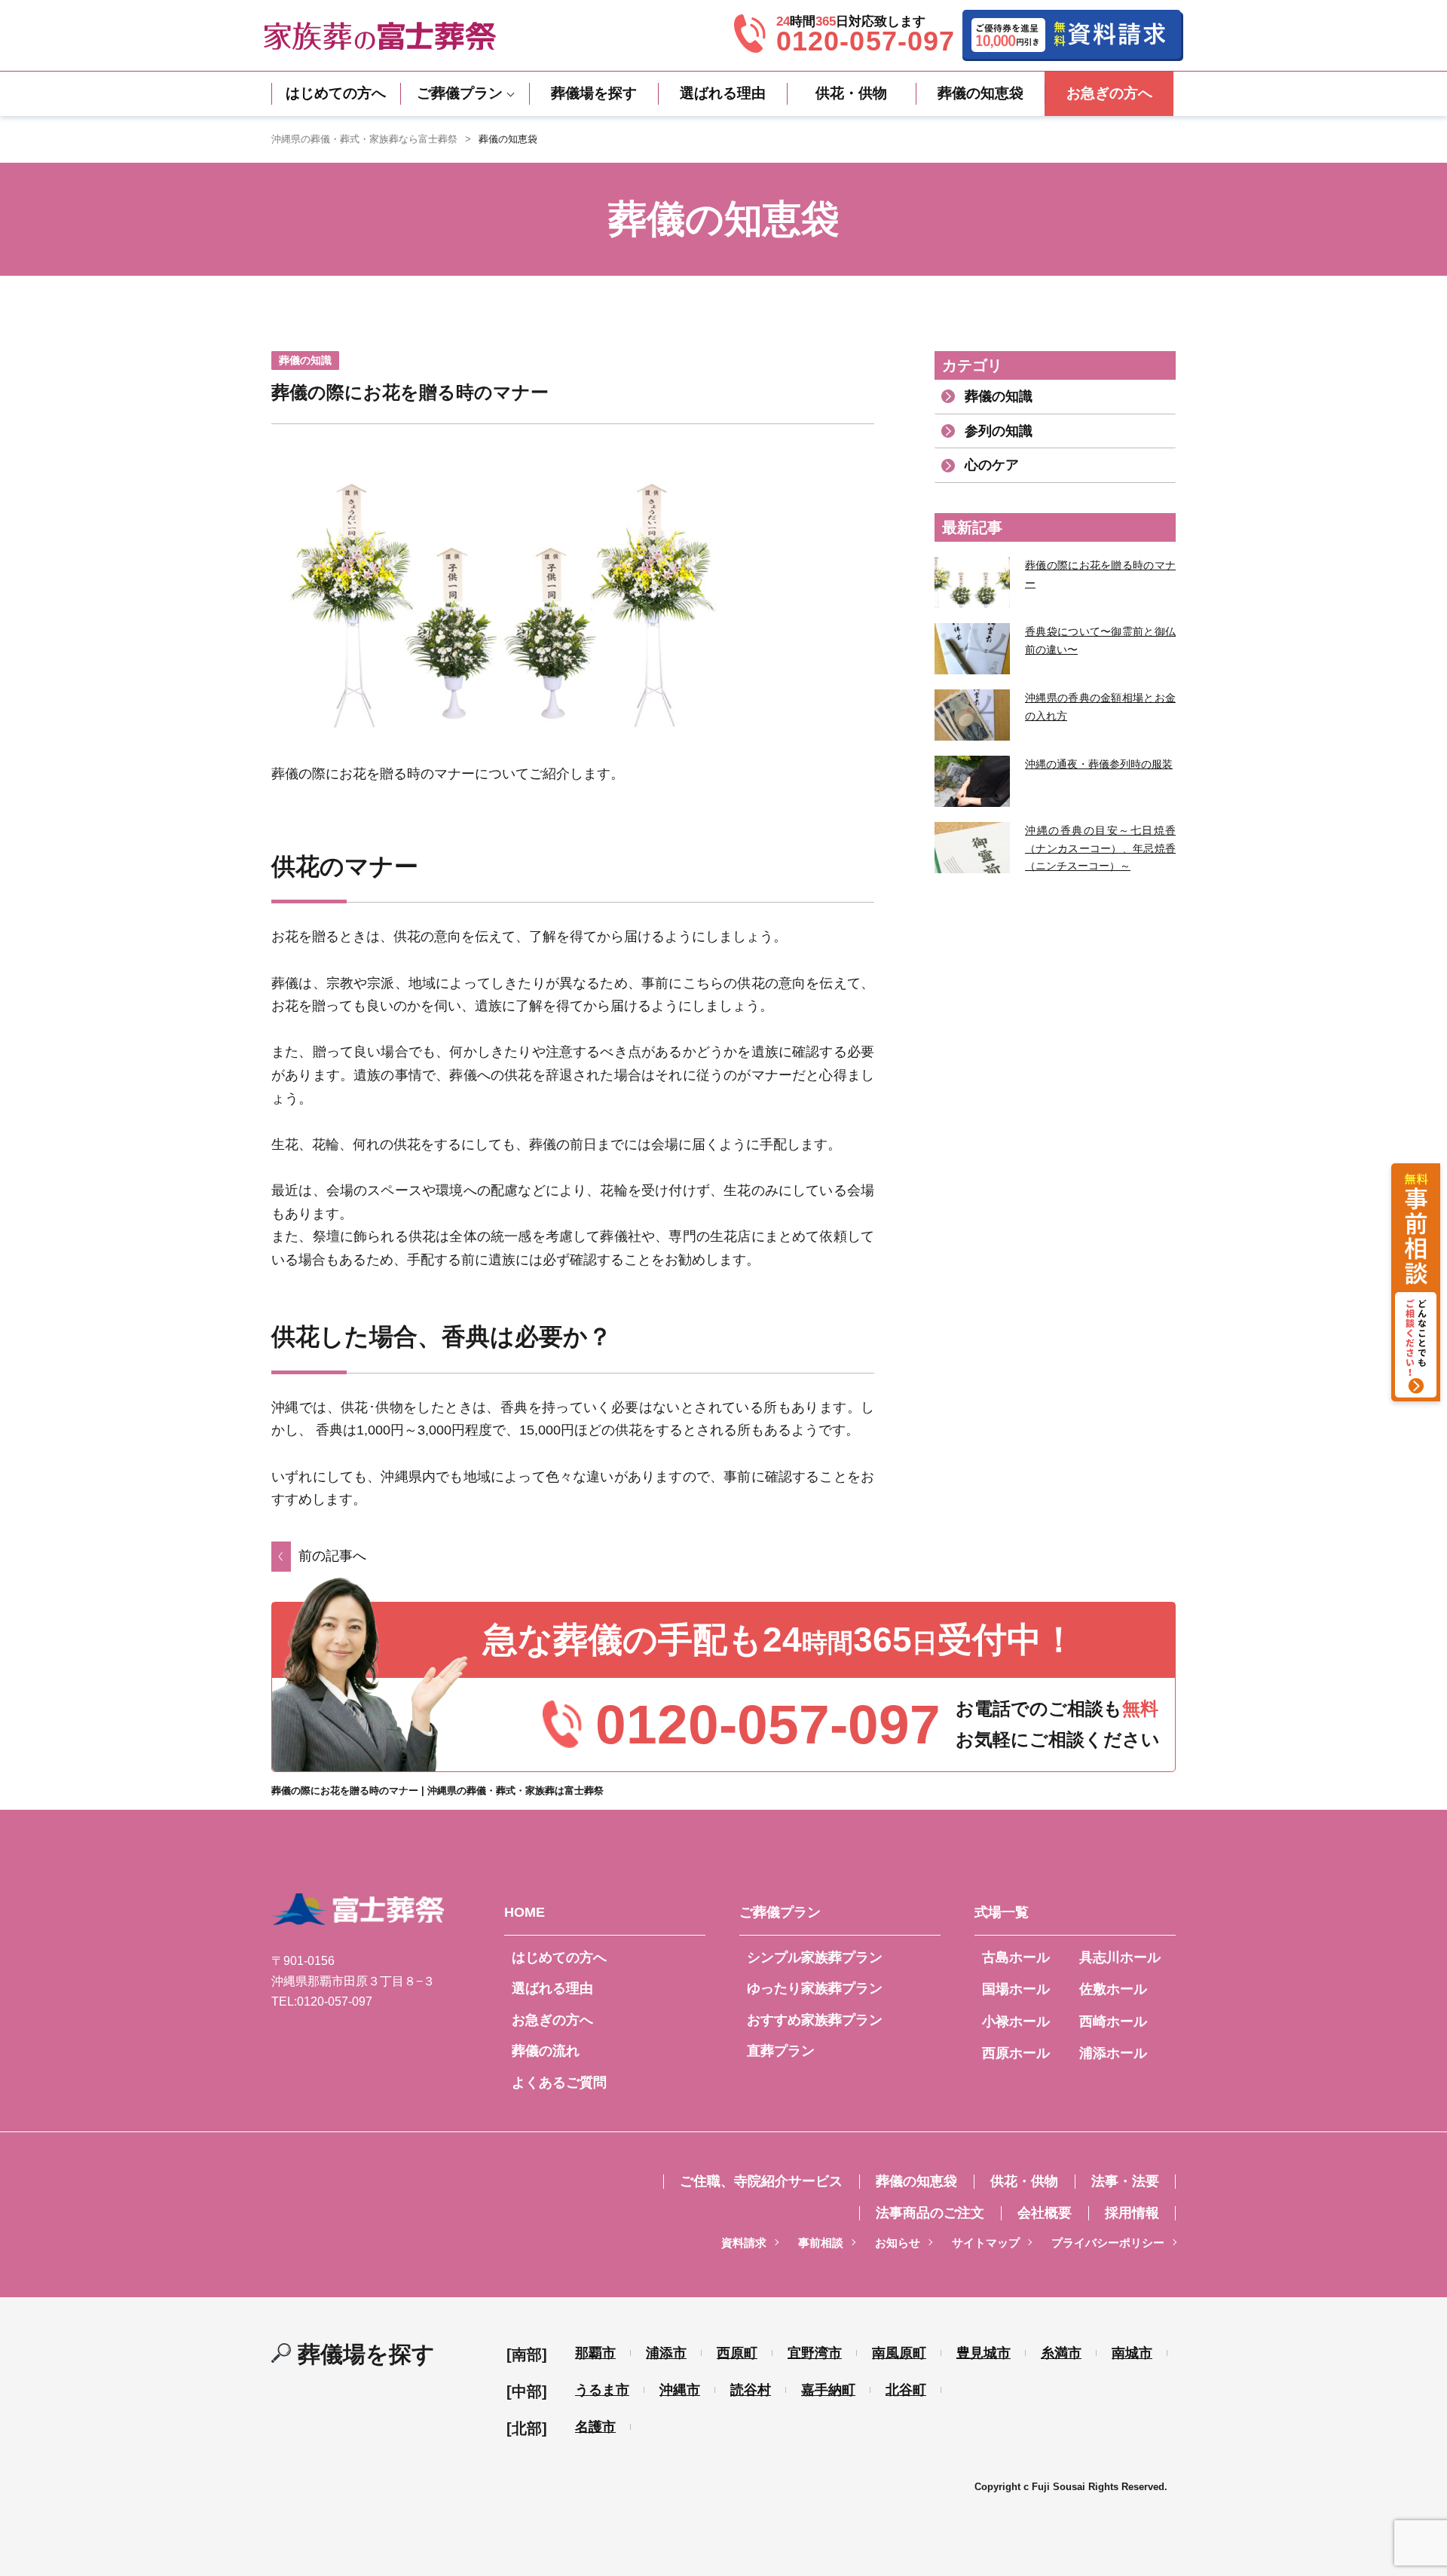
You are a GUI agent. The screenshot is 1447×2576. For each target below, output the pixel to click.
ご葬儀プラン (460, 93)
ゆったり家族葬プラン (815, 1988)
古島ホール (1016, 1957)
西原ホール (1016, 2053)
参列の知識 (999, 431)
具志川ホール (1120, 1957)
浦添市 (666, 2353)
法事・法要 (1125, 2181)
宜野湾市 (815, 2353)
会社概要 (1045, 2213)
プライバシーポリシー (1108, 2243)
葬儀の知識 (999, 396)
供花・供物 (851, 93)
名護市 (595, 2427)
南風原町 (899, 2353)
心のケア (992, 465)
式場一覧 (1002, 1912)
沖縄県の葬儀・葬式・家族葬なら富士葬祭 (364, 139)
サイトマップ (986, 2243)
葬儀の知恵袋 (980, 93)
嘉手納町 (828, 2390)
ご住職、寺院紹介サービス (761, 2181)
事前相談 (821, 2243)
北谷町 (906, 2390)
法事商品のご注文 (930, 2213)
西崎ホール (1113, 2021)
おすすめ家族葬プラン (815, 2020)
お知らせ (898, 2243)
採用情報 (1132, 2213)
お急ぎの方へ (1109, 93)
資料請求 (744, 2243)
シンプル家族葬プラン (815, 1957)
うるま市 (602, 2390)
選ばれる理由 (723, 93)
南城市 (1132, 2353)
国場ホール (1016, 1989)
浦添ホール (1113, 2053)
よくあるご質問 (559, 2082)
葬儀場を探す (594, 93)
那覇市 (595, 2353)
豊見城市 (984, 2353)
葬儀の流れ (546, 2051)
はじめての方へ (336, 93)
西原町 (737, 2353)
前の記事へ (332, 1556)
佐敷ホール (1113, 1989)
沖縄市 (680, 2390)
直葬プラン (781, 2051)
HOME (525, 1912)
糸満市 (1061, 2353)
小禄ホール (1016, 2021)
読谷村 (751, 2390)
